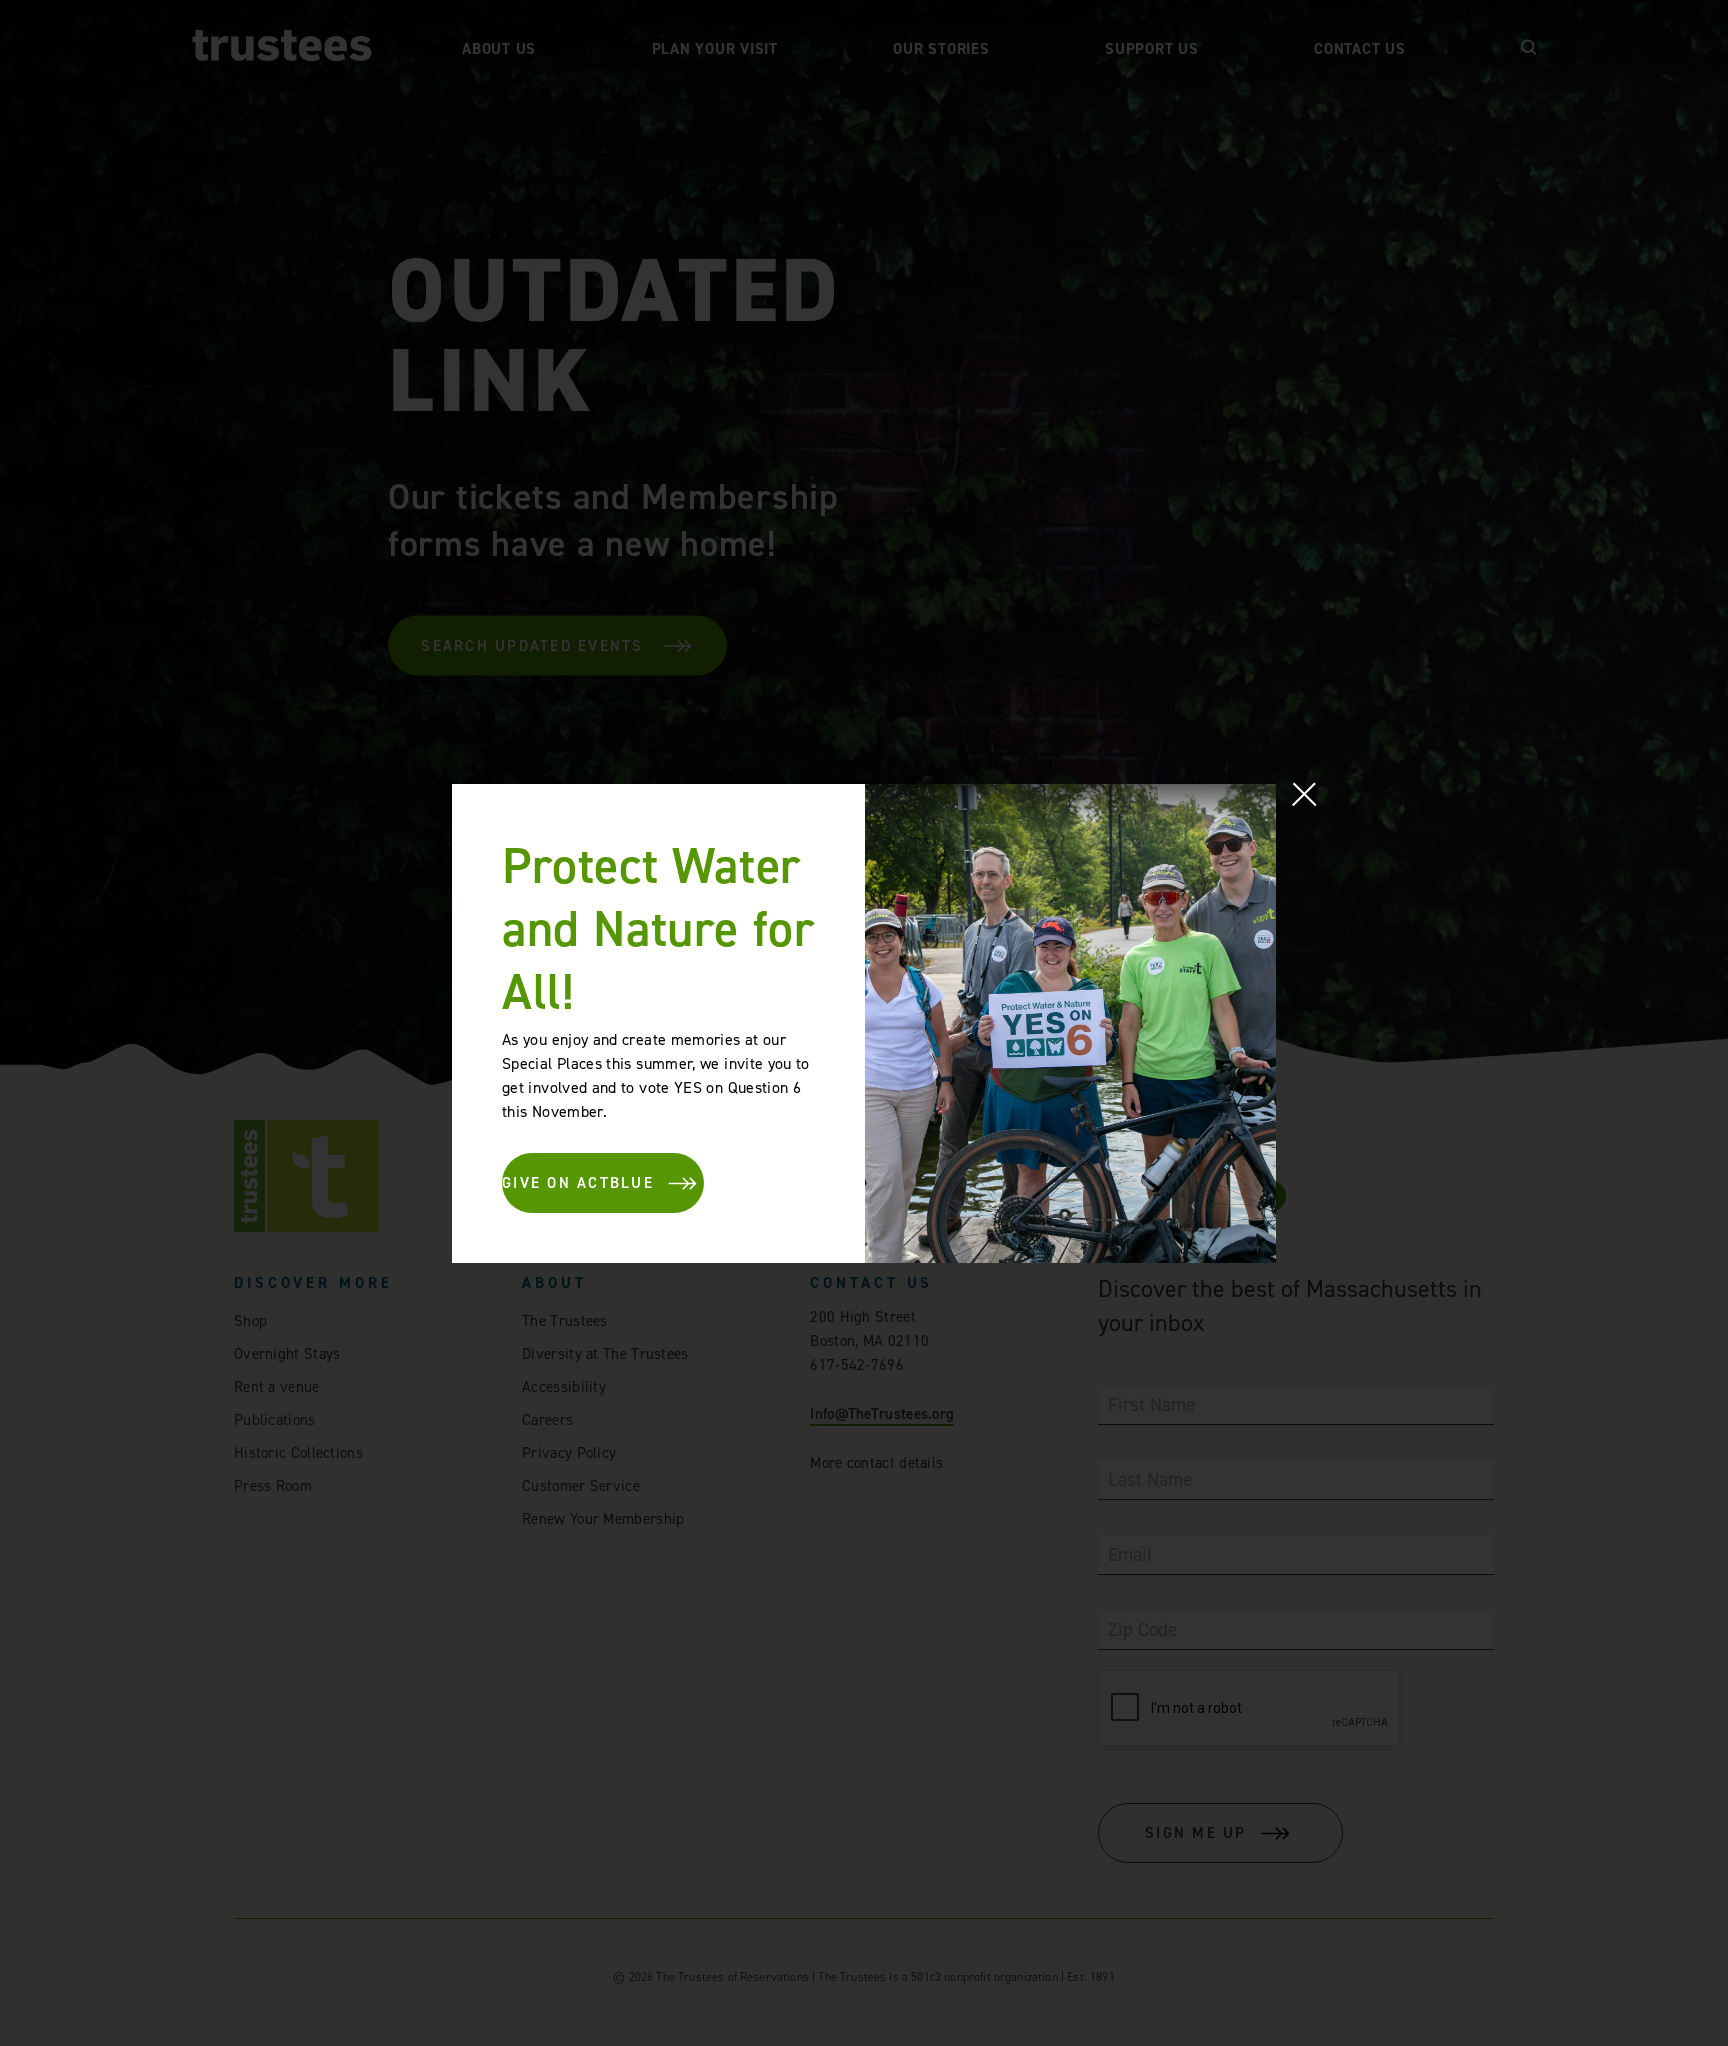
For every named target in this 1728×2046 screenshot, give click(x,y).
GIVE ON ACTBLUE (578, 1183)
